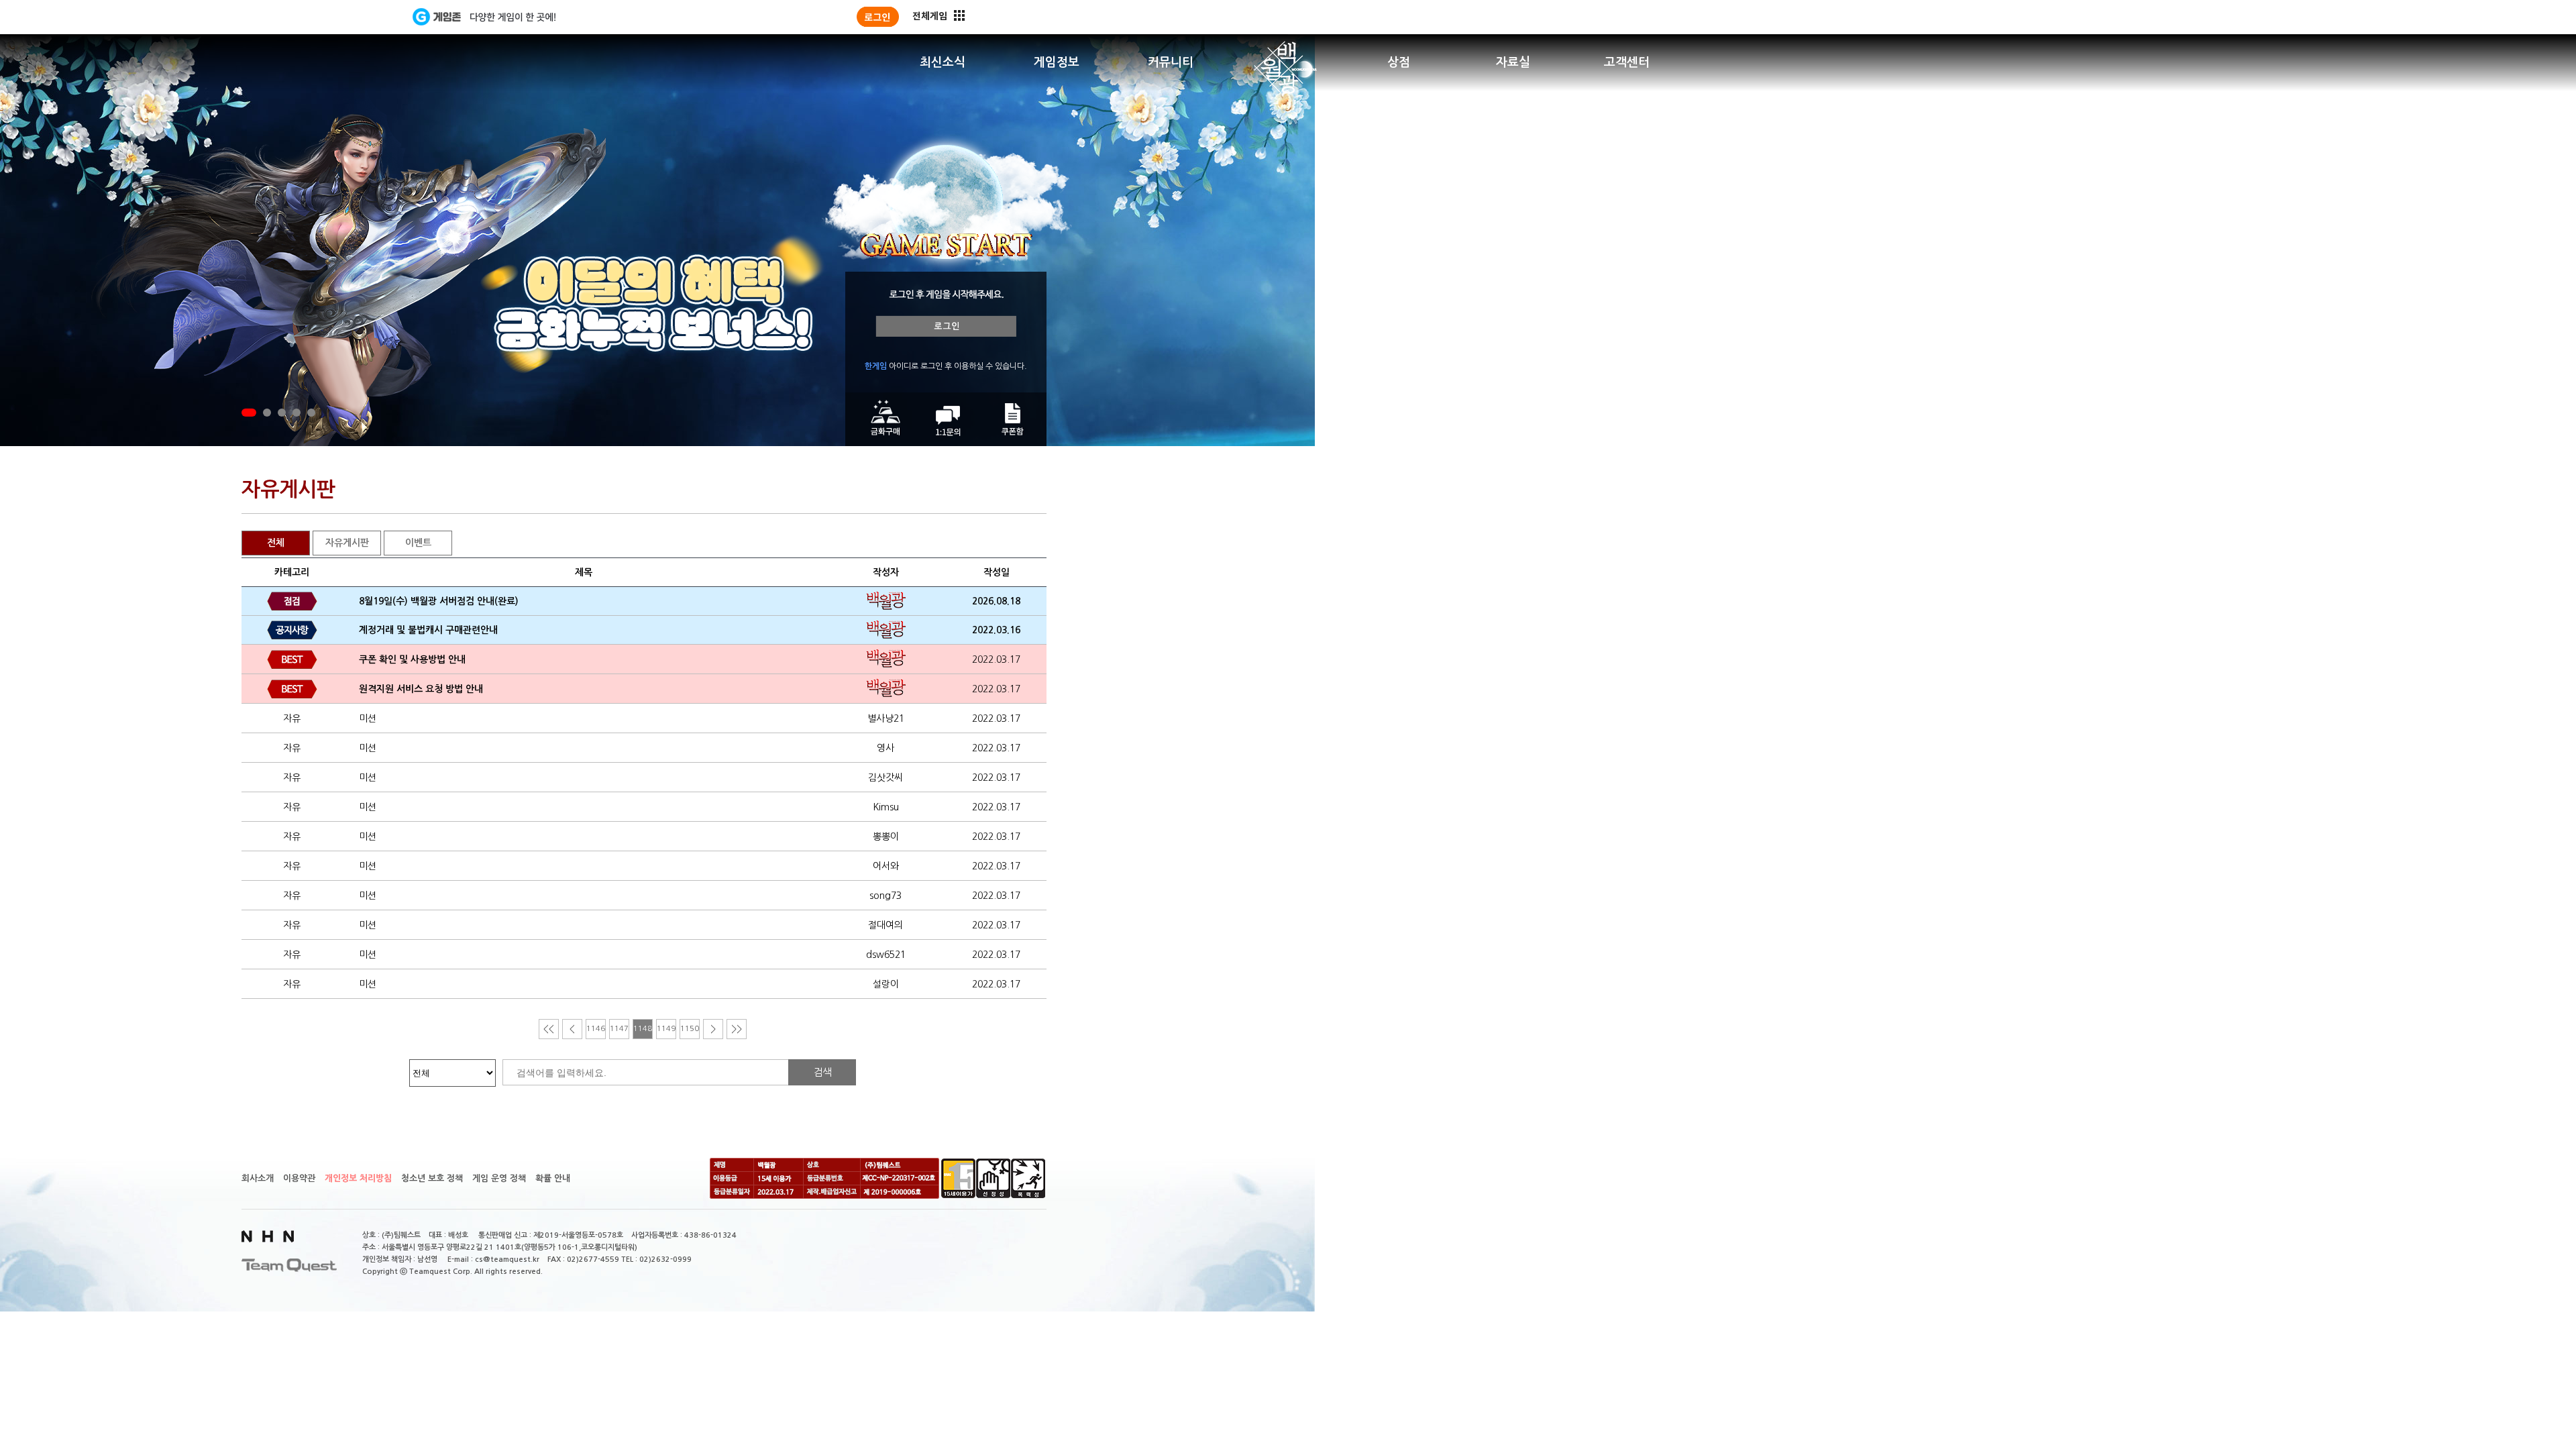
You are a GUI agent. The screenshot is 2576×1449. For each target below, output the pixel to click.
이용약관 (299, 1178)
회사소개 (258, 1178)
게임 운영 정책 (499, 1178)
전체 (276, 543)
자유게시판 (347, 543)
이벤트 (418, 543)
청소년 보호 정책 (432, 1178)
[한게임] (357, 17)
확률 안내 (553, 1178)
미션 (368, 718)
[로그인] (878, 17)
